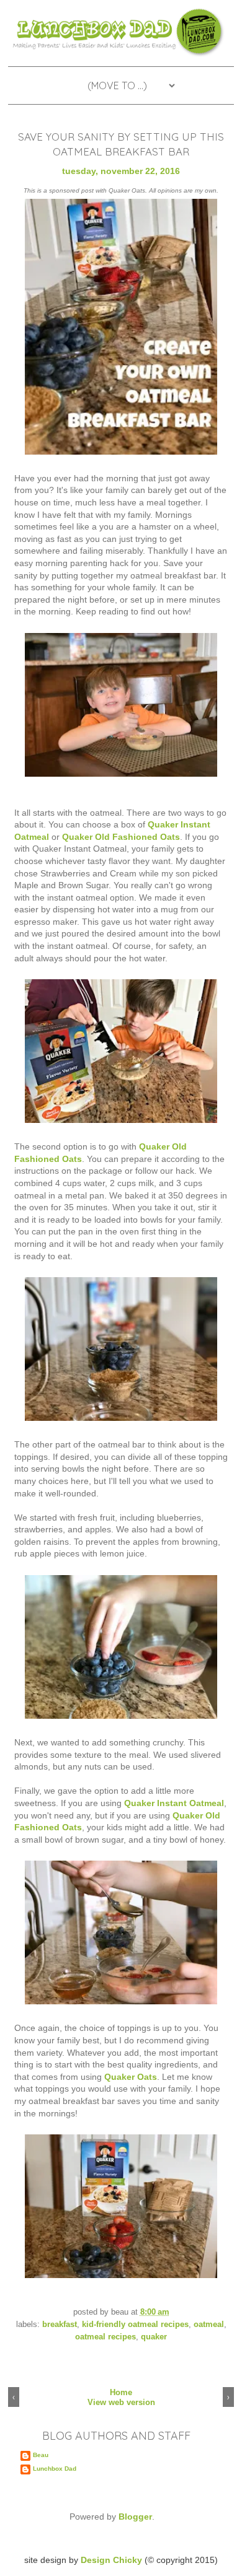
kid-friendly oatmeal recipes (135, 2325)
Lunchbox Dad (55, 2469)
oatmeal (209, 2325)
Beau (41, 2455)
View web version (121, 2402)
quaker (154, 2337)
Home (121, 2392)
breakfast (60, 2325)
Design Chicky (111, 2560)
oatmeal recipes (105, 2337)
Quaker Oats (131, 2077)
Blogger (135, 2517)
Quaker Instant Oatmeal (174, 1803)
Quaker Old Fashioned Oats (121, 837)
